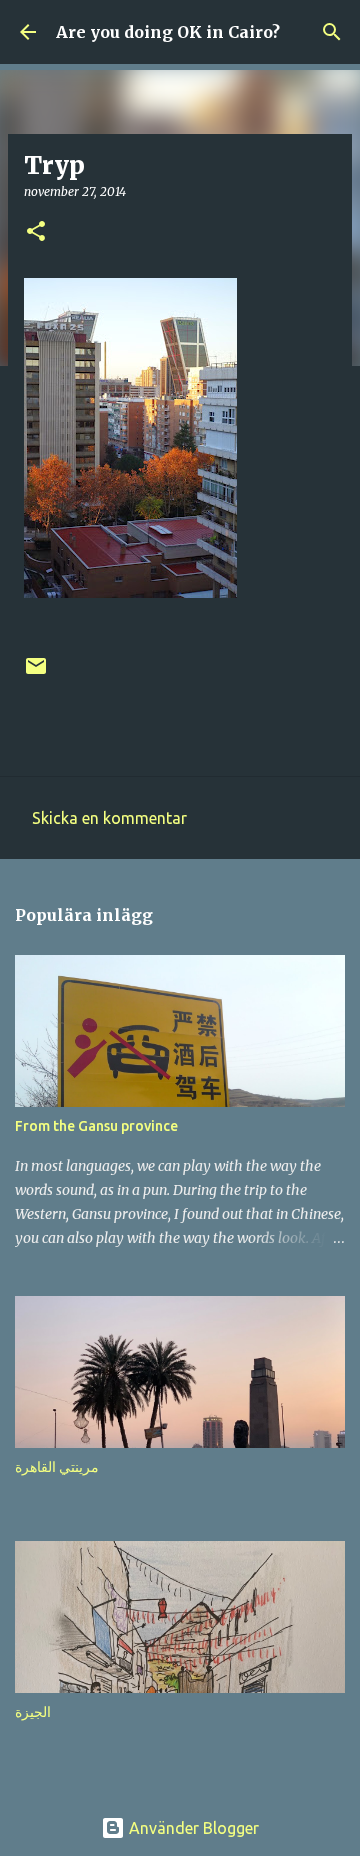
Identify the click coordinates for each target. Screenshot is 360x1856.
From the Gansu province (96, 1126)
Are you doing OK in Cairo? (168, 32)
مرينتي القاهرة (57, 1467)
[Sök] (332, 32)
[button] (36, 232)
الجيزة (33, 1712)
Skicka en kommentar (109, 818)
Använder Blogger (192, 1828)
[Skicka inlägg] (36, 673)
